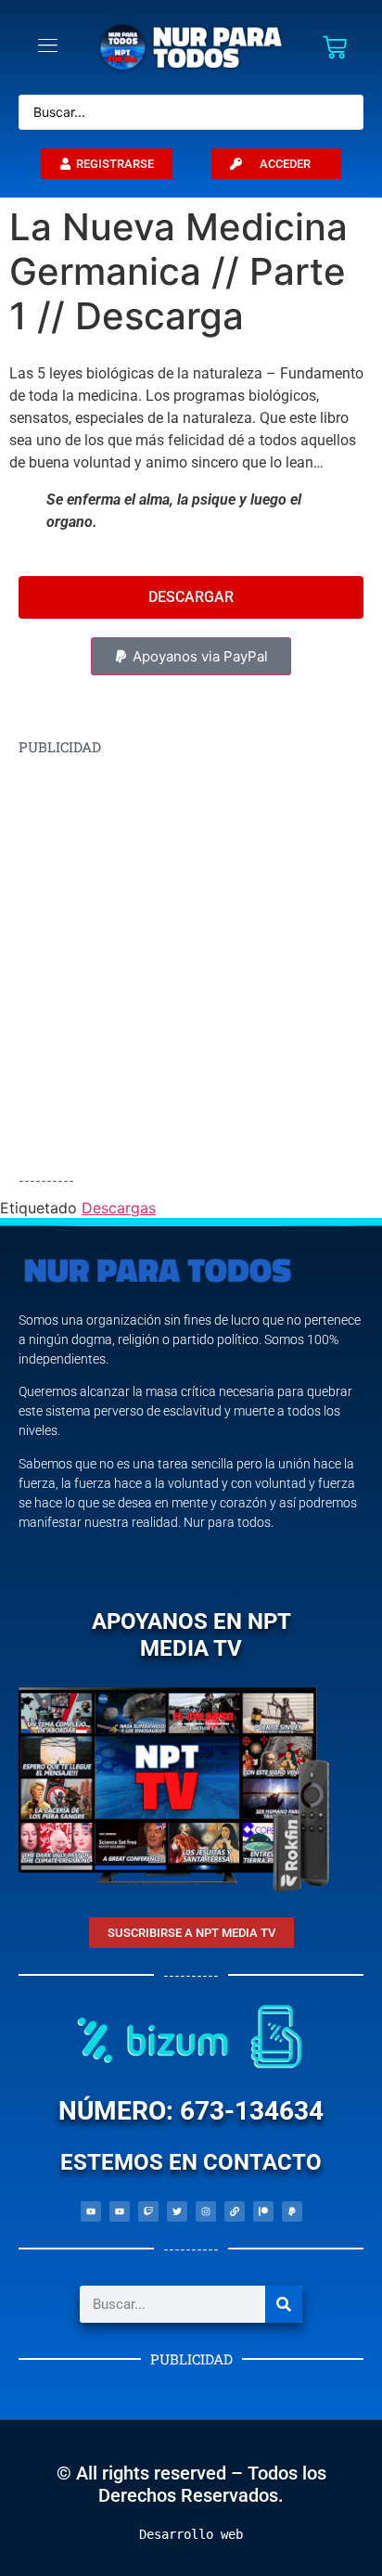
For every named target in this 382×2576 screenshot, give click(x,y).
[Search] (284, 2304)
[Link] (235, 2211)
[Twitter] (177, 2211)
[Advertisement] (191, 964)
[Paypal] (292, 2211)
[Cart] (335, 47)
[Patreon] (263, 2211)
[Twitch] (148, 2211)
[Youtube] (91, 2211)
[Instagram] (206, 2211)
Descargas (119, 1208)
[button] (191, 656)
